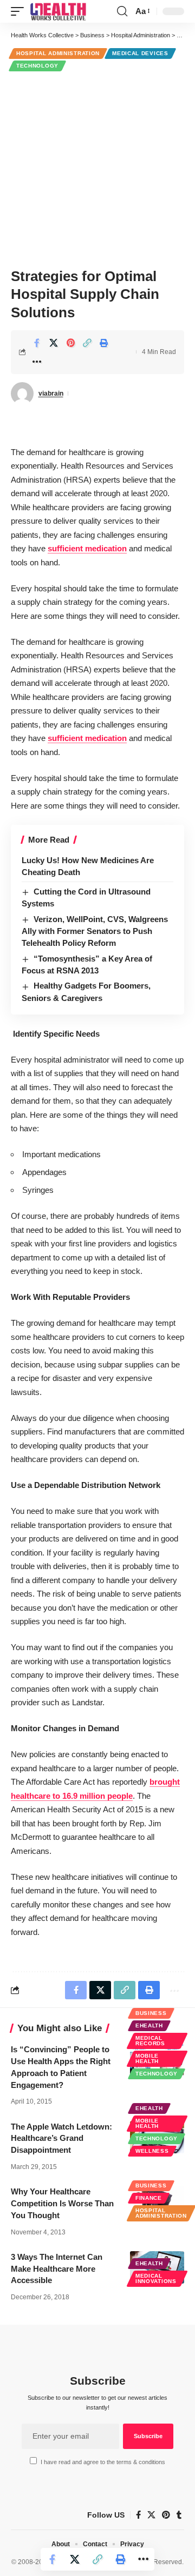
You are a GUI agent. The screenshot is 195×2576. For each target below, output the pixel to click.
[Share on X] (54, 343)
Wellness (152, 2151)
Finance (149, 2198)
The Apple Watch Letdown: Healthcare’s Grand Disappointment (61, 2138)
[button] (20, 11)
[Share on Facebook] (37, 343)
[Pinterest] (166, 2515)
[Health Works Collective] (58, 11)
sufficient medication (87, 548)
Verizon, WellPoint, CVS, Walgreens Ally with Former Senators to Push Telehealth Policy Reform (95, 931)
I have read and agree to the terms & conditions (103, 2462)
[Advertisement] (97, 168)
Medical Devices (140, 53)
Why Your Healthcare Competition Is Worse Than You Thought (62, 2203)
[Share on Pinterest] (70, 343)
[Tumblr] (179, 2515)
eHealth (149, 2026)
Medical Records (150, 2041)
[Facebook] (138, 2515)
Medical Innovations (156, 2278)
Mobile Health (147, 2058)
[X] (151, 2515)
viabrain (51, 393)
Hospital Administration (58, 53)
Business (151, 2013)
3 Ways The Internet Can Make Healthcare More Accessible (57, 2269)
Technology (37, 66)
